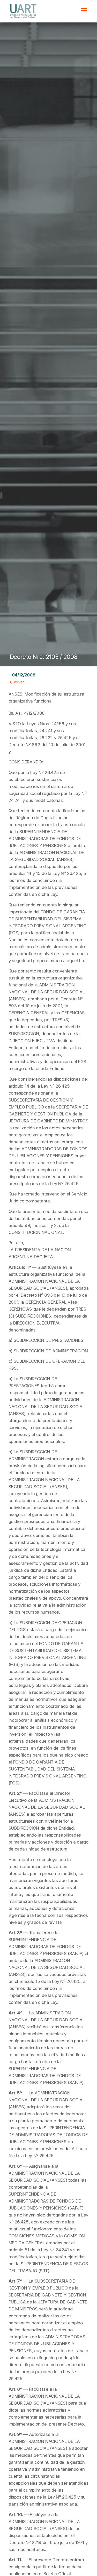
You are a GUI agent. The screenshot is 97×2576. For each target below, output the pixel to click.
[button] (84, 10)
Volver (18, 682)
